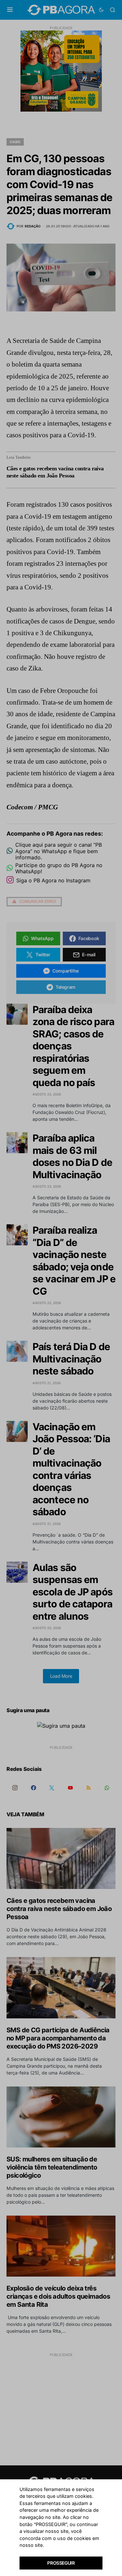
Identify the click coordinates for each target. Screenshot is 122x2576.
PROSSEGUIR (61, 2563)
